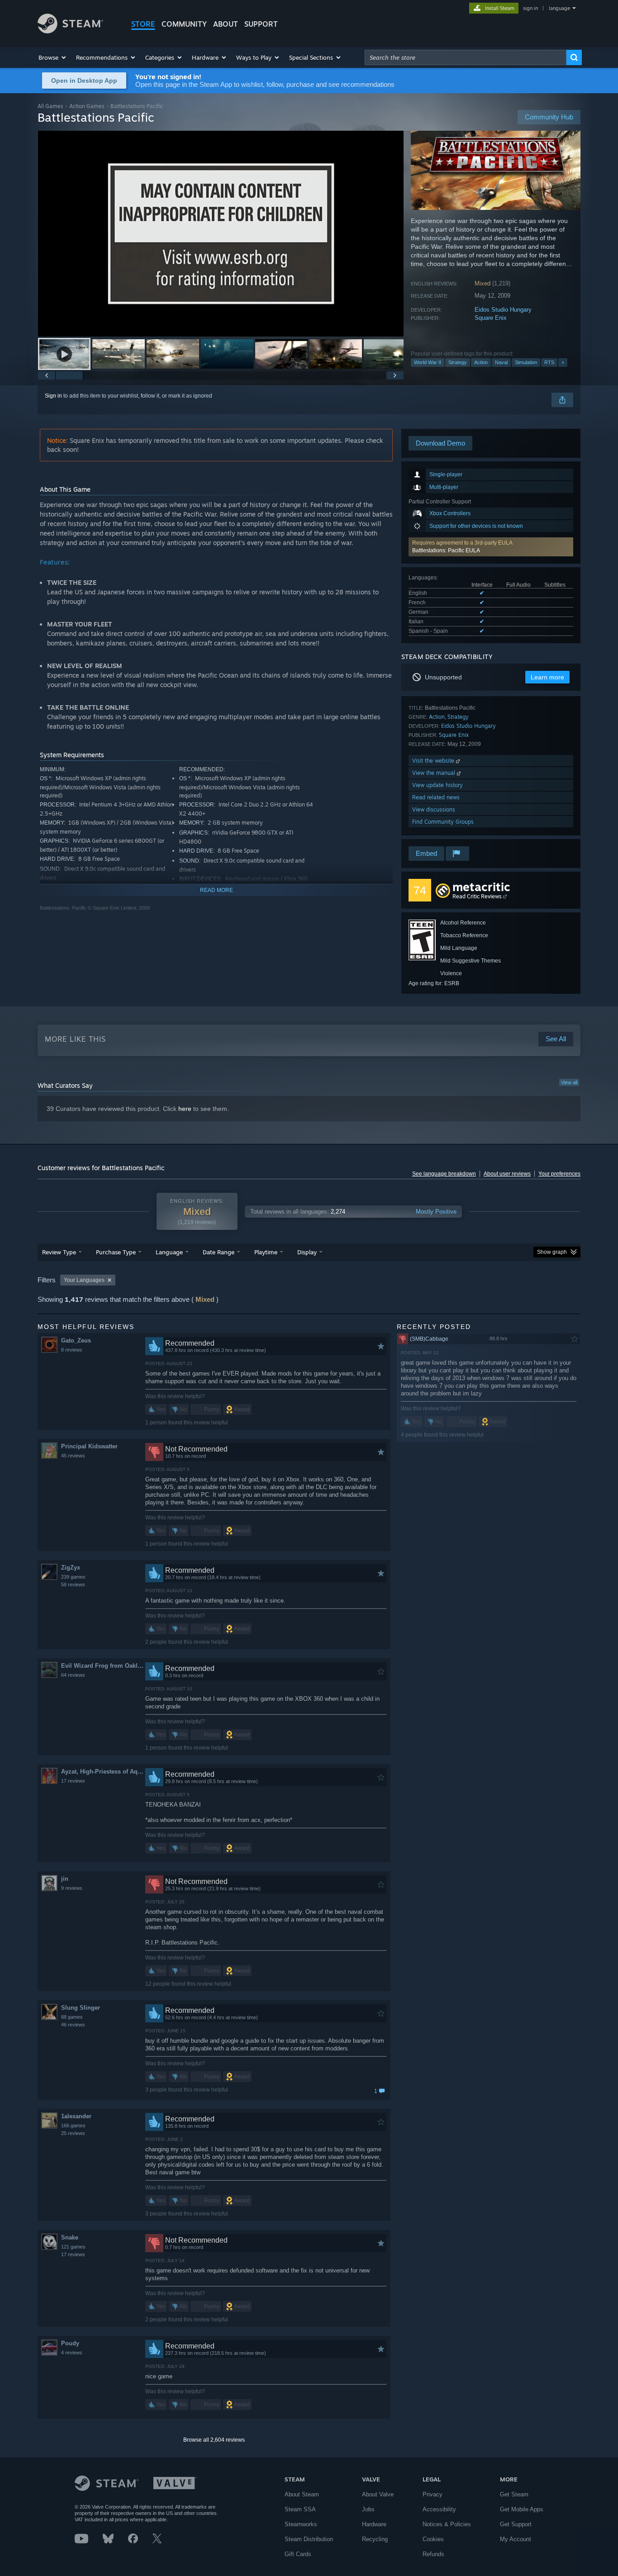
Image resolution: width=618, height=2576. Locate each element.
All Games (50, 106)
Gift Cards (298, 2554)
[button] (53, 57)
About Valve (378, 2494)
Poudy (70, 2343)
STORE (143, 24)
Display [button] (307, 1252)
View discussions (434, 809)
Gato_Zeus (76, 1340)
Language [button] (169, 1252)
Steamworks (301, 2524)
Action (481, 362)
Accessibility (439, 2509)
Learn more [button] (547, 677)
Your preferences (559, 1174)
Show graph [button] (552, 1252)
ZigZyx (71, 1568)
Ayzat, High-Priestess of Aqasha (103, 1772)
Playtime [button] (266, 1252)
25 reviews (73, 2133)
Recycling (375, 2539)
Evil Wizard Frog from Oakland (103, 1666)
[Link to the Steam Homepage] (70, 31)
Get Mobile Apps (522, 2509)
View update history (437, 785)
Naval (501, 362)
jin (65, 1879)
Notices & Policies (447, 2524)
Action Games (87, 106)
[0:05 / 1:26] (221, 234)
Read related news (436, 797)
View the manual (435, 773)
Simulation (526, 362)
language (559, 8)
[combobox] (466, 57)
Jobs (368, 2509)
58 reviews (73, 1585)
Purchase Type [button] (116, 1252)
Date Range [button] (219, 1252)
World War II (428, 362)
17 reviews (73, 1781)
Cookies (433, 2539)
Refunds (433, 2554)
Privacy (433, 2494)
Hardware (374, 2524)
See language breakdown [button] (444, 1174)
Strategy (458, 362)
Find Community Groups (443, 822)
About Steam (302, 2494)
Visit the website (434, 761)
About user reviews (507, 1174)
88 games (72, 2017)
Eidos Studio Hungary (503, 310)
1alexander (76, 2116)
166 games (73, 2125)
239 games (73, 1577)
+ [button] (563, 362)
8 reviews (72, 1350)
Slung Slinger (81, 2008)
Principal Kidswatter (89, 1446)
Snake (70, 2237)
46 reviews (73, 2025)
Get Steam (514, 2494)
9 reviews (72, 1888)
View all (569, 1082)
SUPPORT (261, 24)
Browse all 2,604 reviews (214, 2440)
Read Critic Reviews (477, 896)
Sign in (53, 396)
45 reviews (73, 1456)
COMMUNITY (184, 24)
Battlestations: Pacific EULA (446, 550)
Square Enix (491, 318)
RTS (549, 362)
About (226, 24)
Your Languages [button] (84, 1280)
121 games (73, 2247)
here (185, 1109)
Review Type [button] (59, 1252)
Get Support (516, 2524)
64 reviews (73, 1675)
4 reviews (72, 2353)
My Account (516, 2539)
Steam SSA (300, 2509)
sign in (530, 8)
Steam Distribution (309, 2539)
